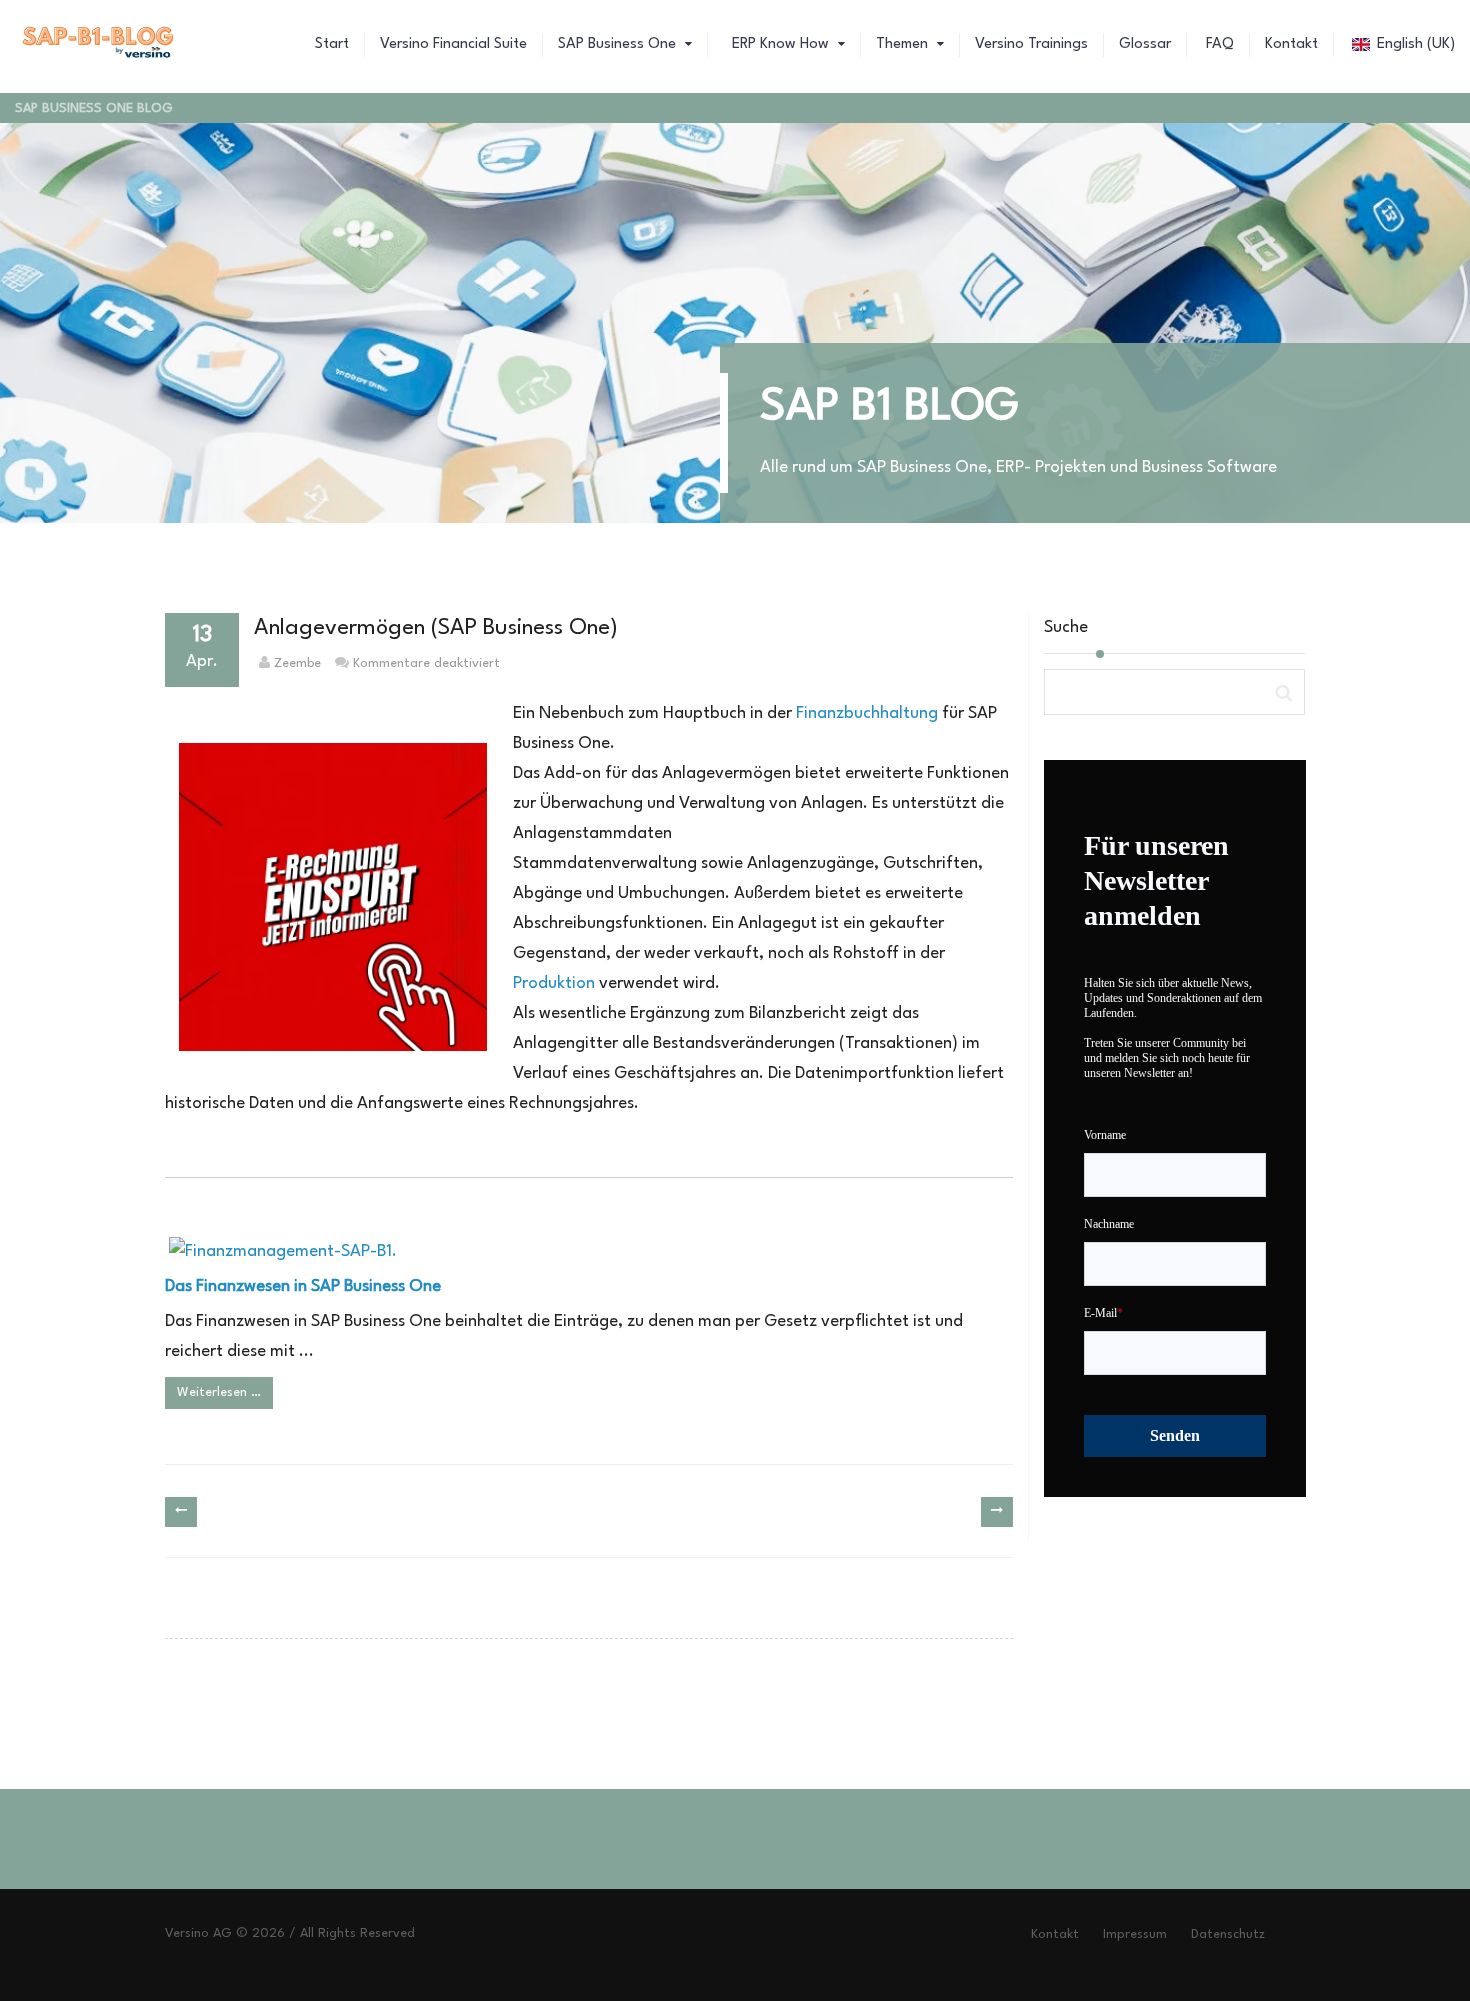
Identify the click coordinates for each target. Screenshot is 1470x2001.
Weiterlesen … (219, 1392)
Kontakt (1291, 44)
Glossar (1145, 44)
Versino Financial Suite (453, 44)
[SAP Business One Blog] (99, 45)
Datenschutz (1228, 1934)
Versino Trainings (1031, 44)
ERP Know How (780, 44)
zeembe (297, 663)
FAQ (1218, 44)
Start (332, 44)
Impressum (1135, 1934)
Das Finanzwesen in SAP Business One (303, 1286)
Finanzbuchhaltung (867, 713)
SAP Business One (619, 44)
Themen (904, 44)
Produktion (554, 983)
